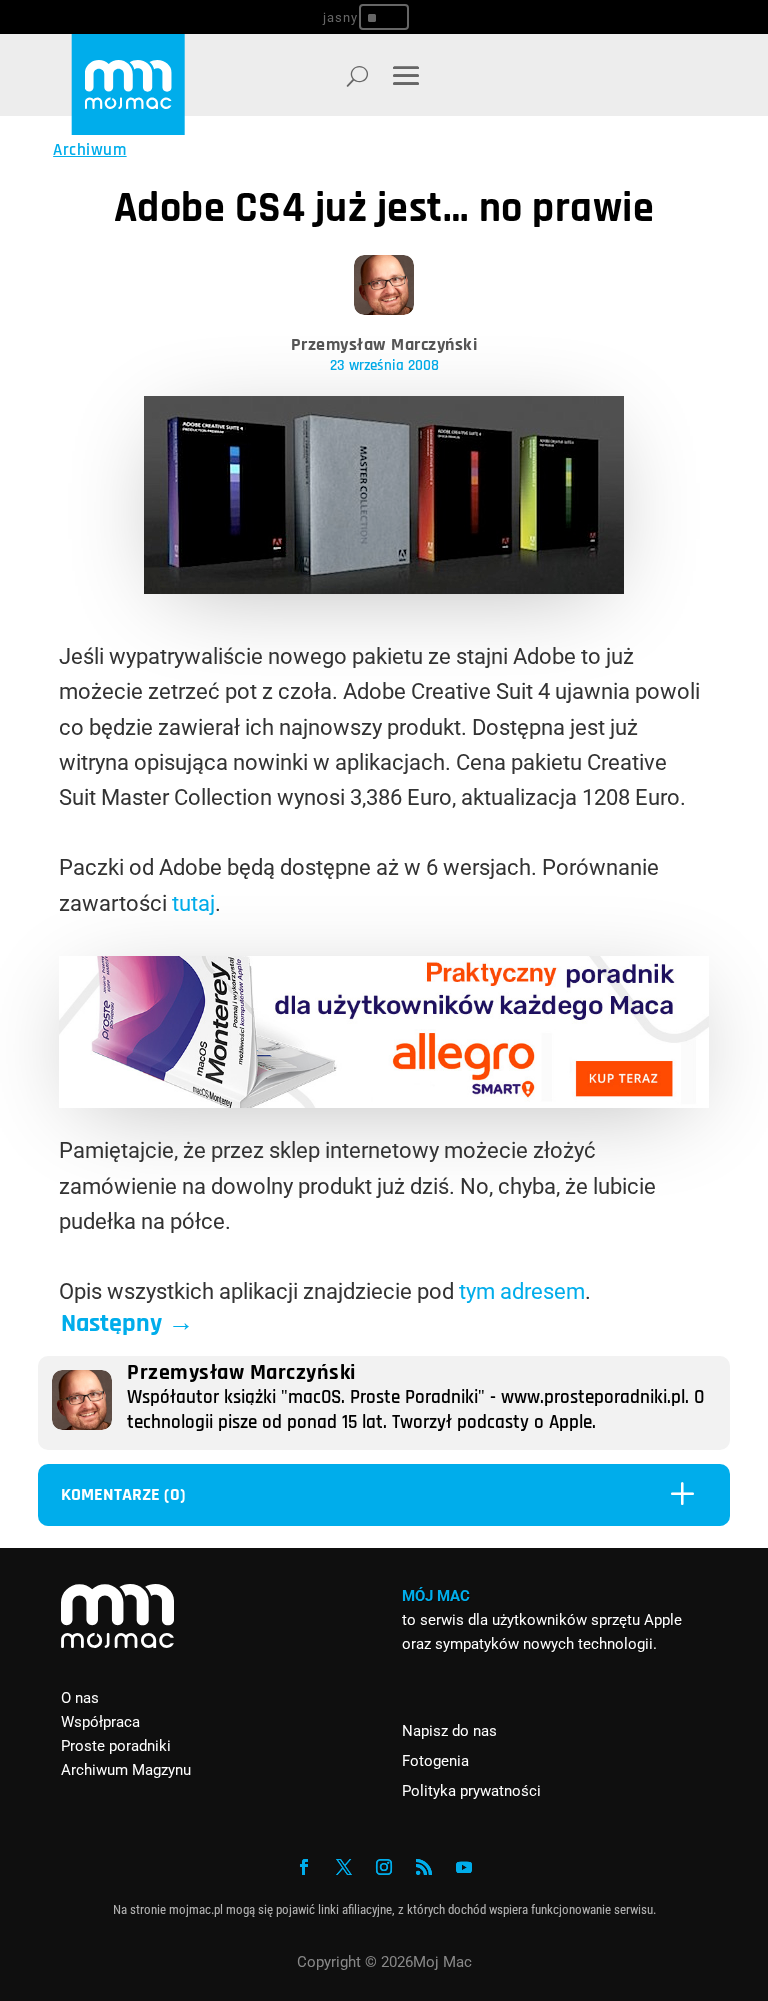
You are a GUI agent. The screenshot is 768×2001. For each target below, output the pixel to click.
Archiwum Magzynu (126, 1770)
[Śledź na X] (344, 1867)
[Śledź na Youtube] (464, 1867)
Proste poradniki (116, 1746)
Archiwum (89, 150)
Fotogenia (435, 1761)
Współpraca (100, 1722)
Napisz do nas (449, 1731)
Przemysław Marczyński (384, 344)
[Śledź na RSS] (424, 1867)
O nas (80, 1698)
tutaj (193, 903)
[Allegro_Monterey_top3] (384, 1100)
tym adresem (522, 1291)
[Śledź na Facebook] (304, 1867)
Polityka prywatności (471, 1791)
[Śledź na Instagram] (384, 1867)
